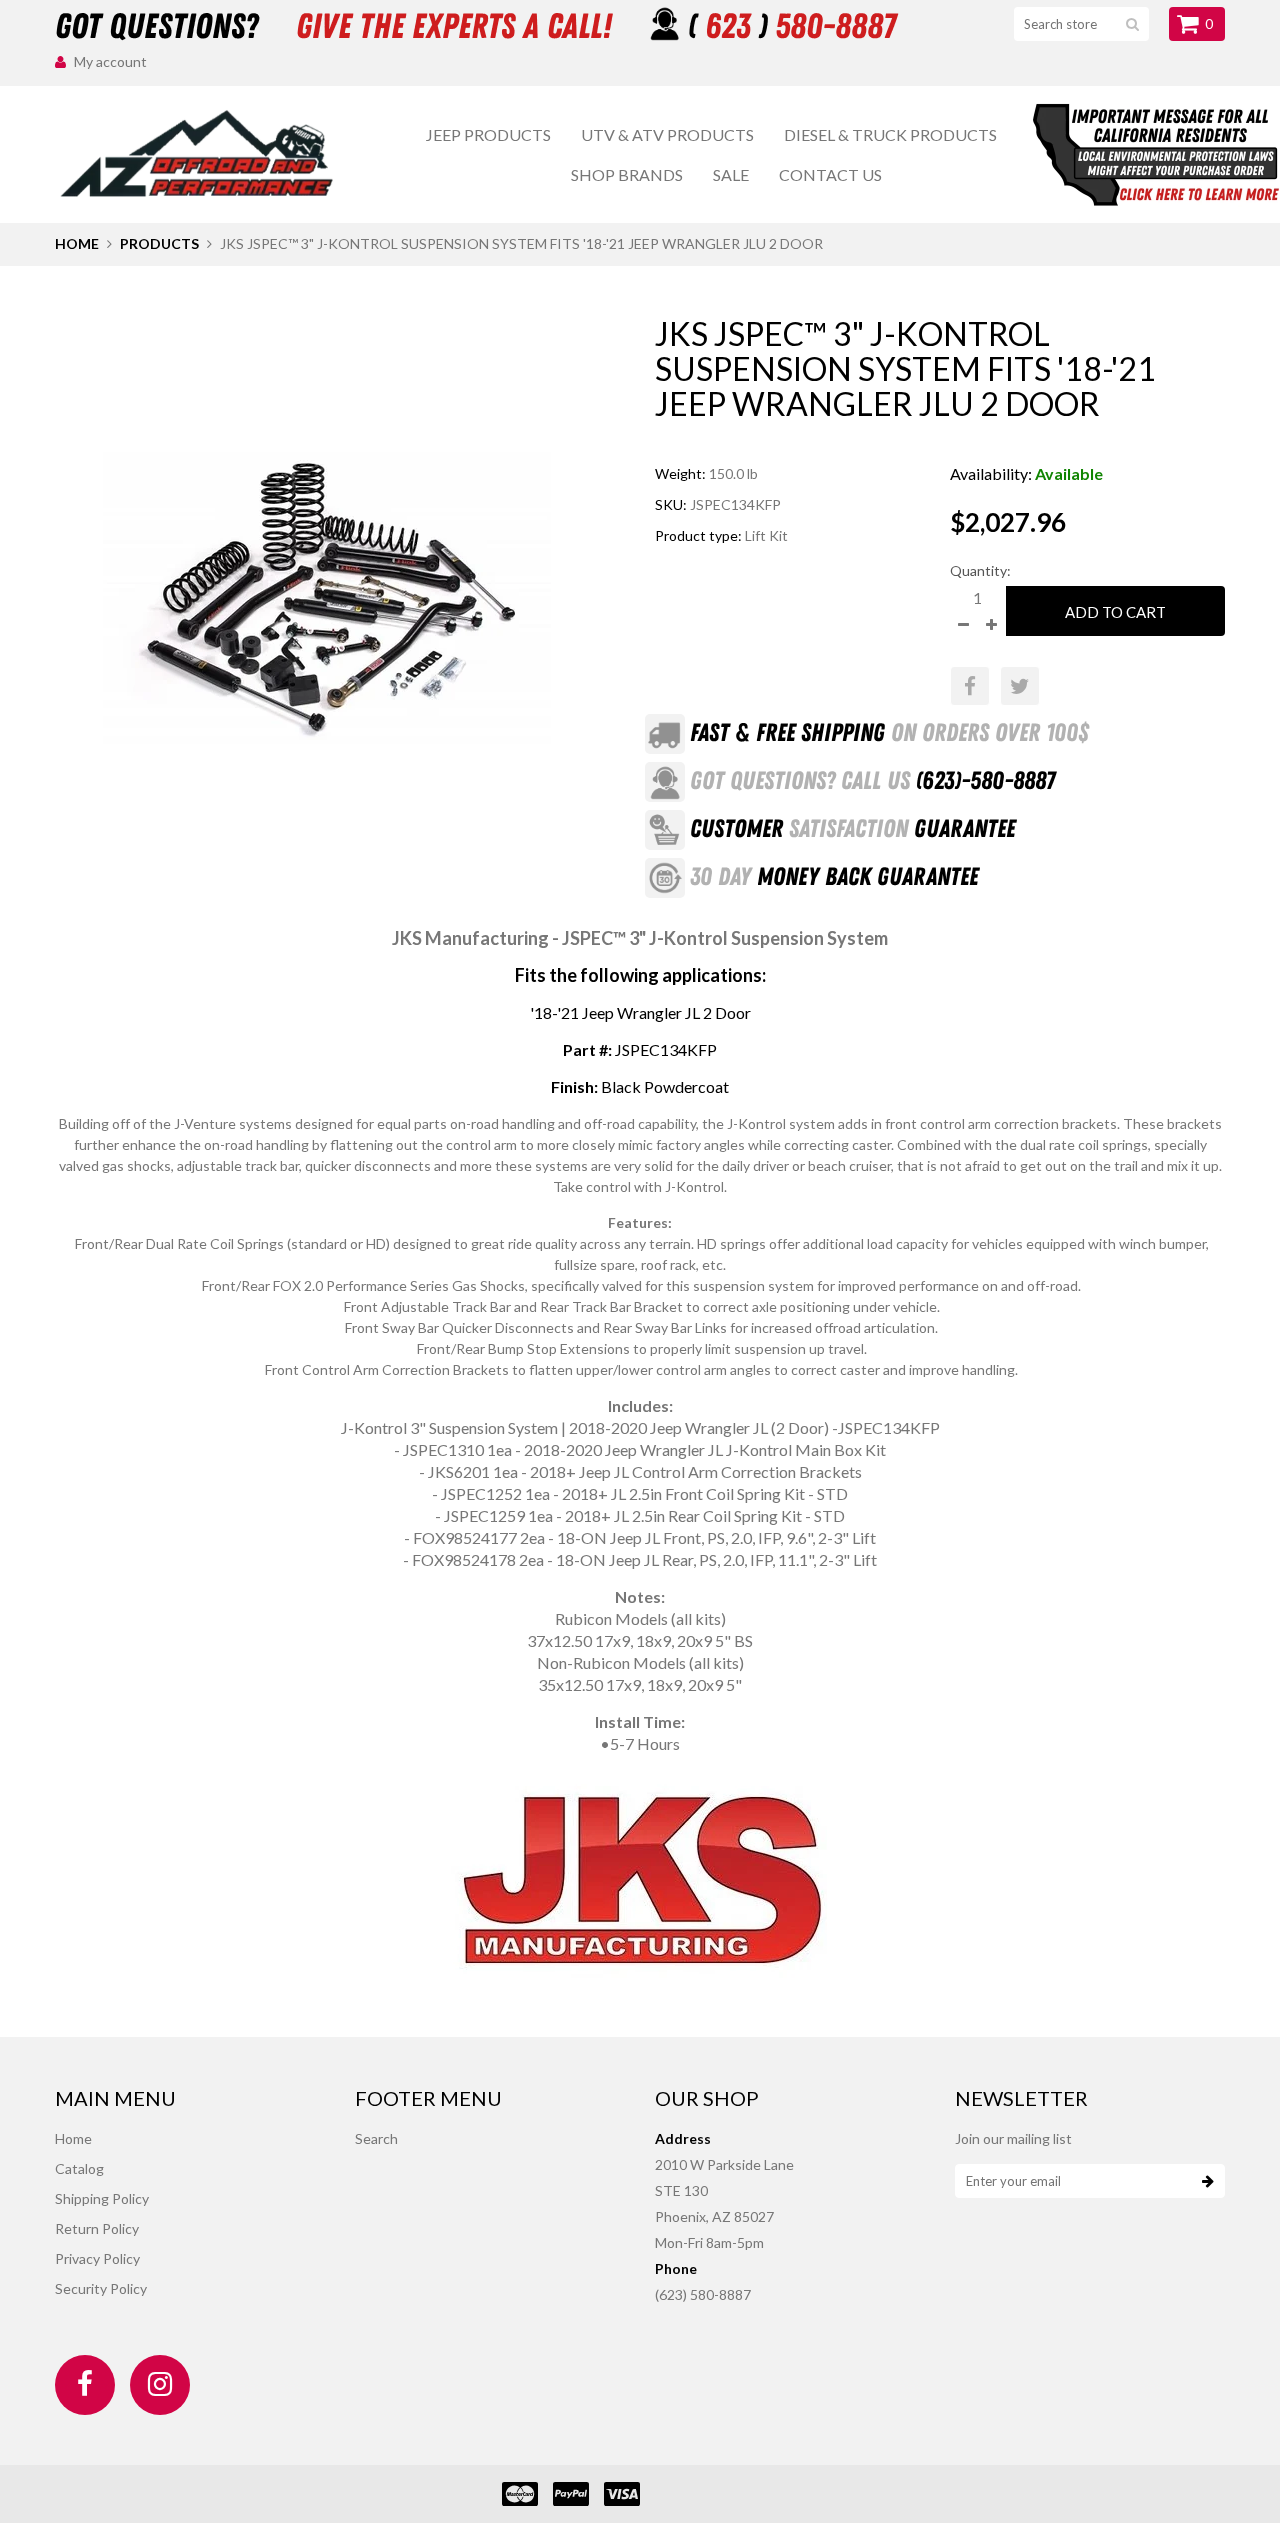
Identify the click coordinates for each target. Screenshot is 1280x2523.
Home (77, 243)
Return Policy (97, 2228)
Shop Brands (627, 174)
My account (110, 61)
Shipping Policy (102, 2198)
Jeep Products (488, 134)
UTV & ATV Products (667, 134)
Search (376, 2138)
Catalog (79, 2168)
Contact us (830, 174)
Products (159, 243)
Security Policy (101, 2288)
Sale (731, 174)
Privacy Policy (97, 2258)
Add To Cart (1115, 612)
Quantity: (980, 570)
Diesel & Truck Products (890, 134)
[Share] (970, 686)
